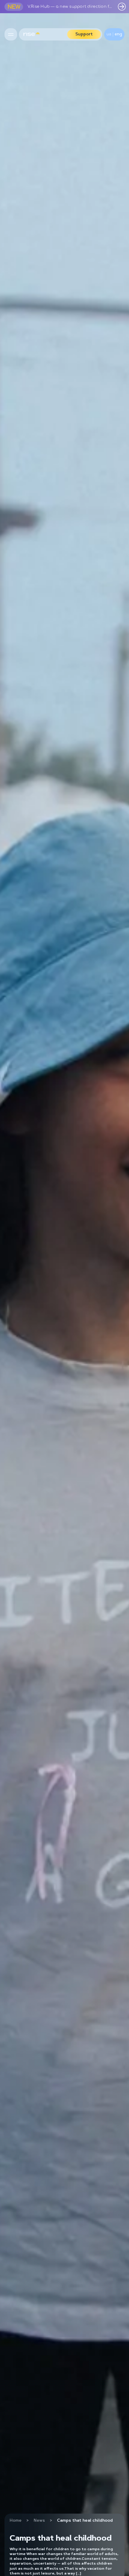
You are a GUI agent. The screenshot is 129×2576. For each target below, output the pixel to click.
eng (118, 34)
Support (84, 34)
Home (16, 2521)
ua (109, 34)
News (39, 2521)
